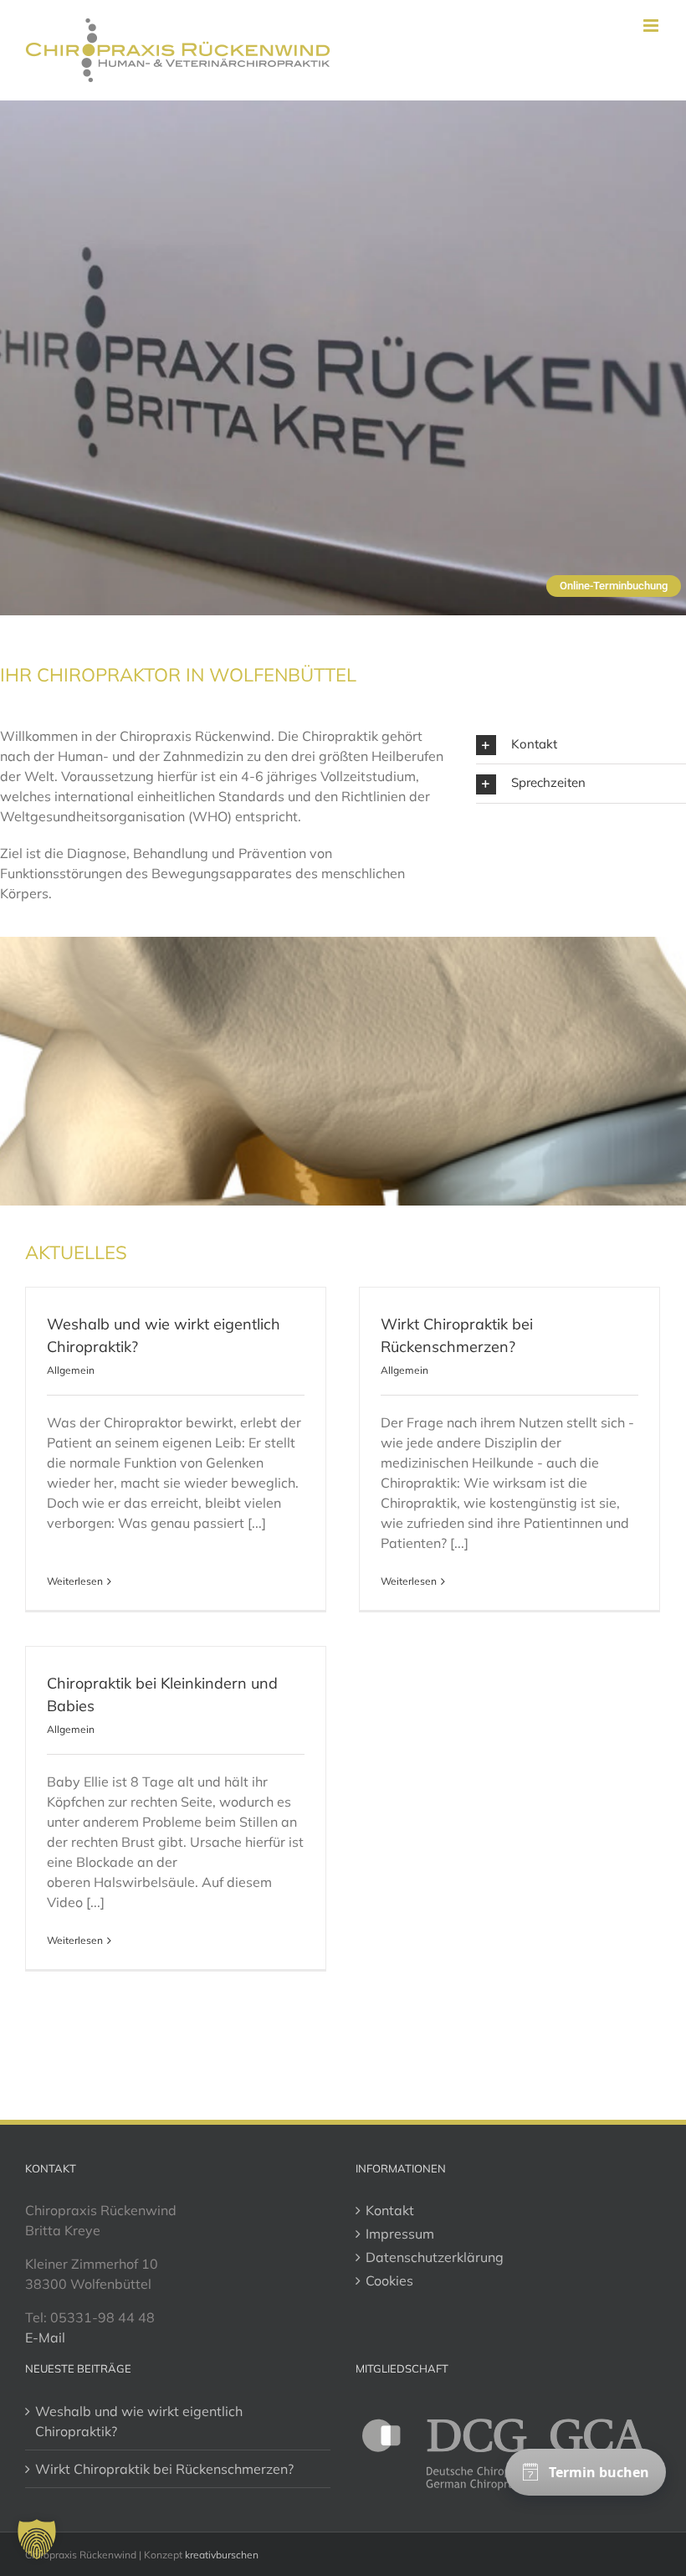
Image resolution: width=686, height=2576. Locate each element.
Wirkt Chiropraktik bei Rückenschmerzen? (164, 2469)
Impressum (400, 2234)
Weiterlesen (75, 1581)
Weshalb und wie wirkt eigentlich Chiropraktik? (139, 2421)
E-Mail (45, 2337)
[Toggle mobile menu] (652, 26)
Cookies (389, 2280)
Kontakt (390, 2210)
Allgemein (71, 1370)
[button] (581, 745)
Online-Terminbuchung (614, 586)
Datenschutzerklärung (435, 2257)
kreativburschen (222, 2555)
